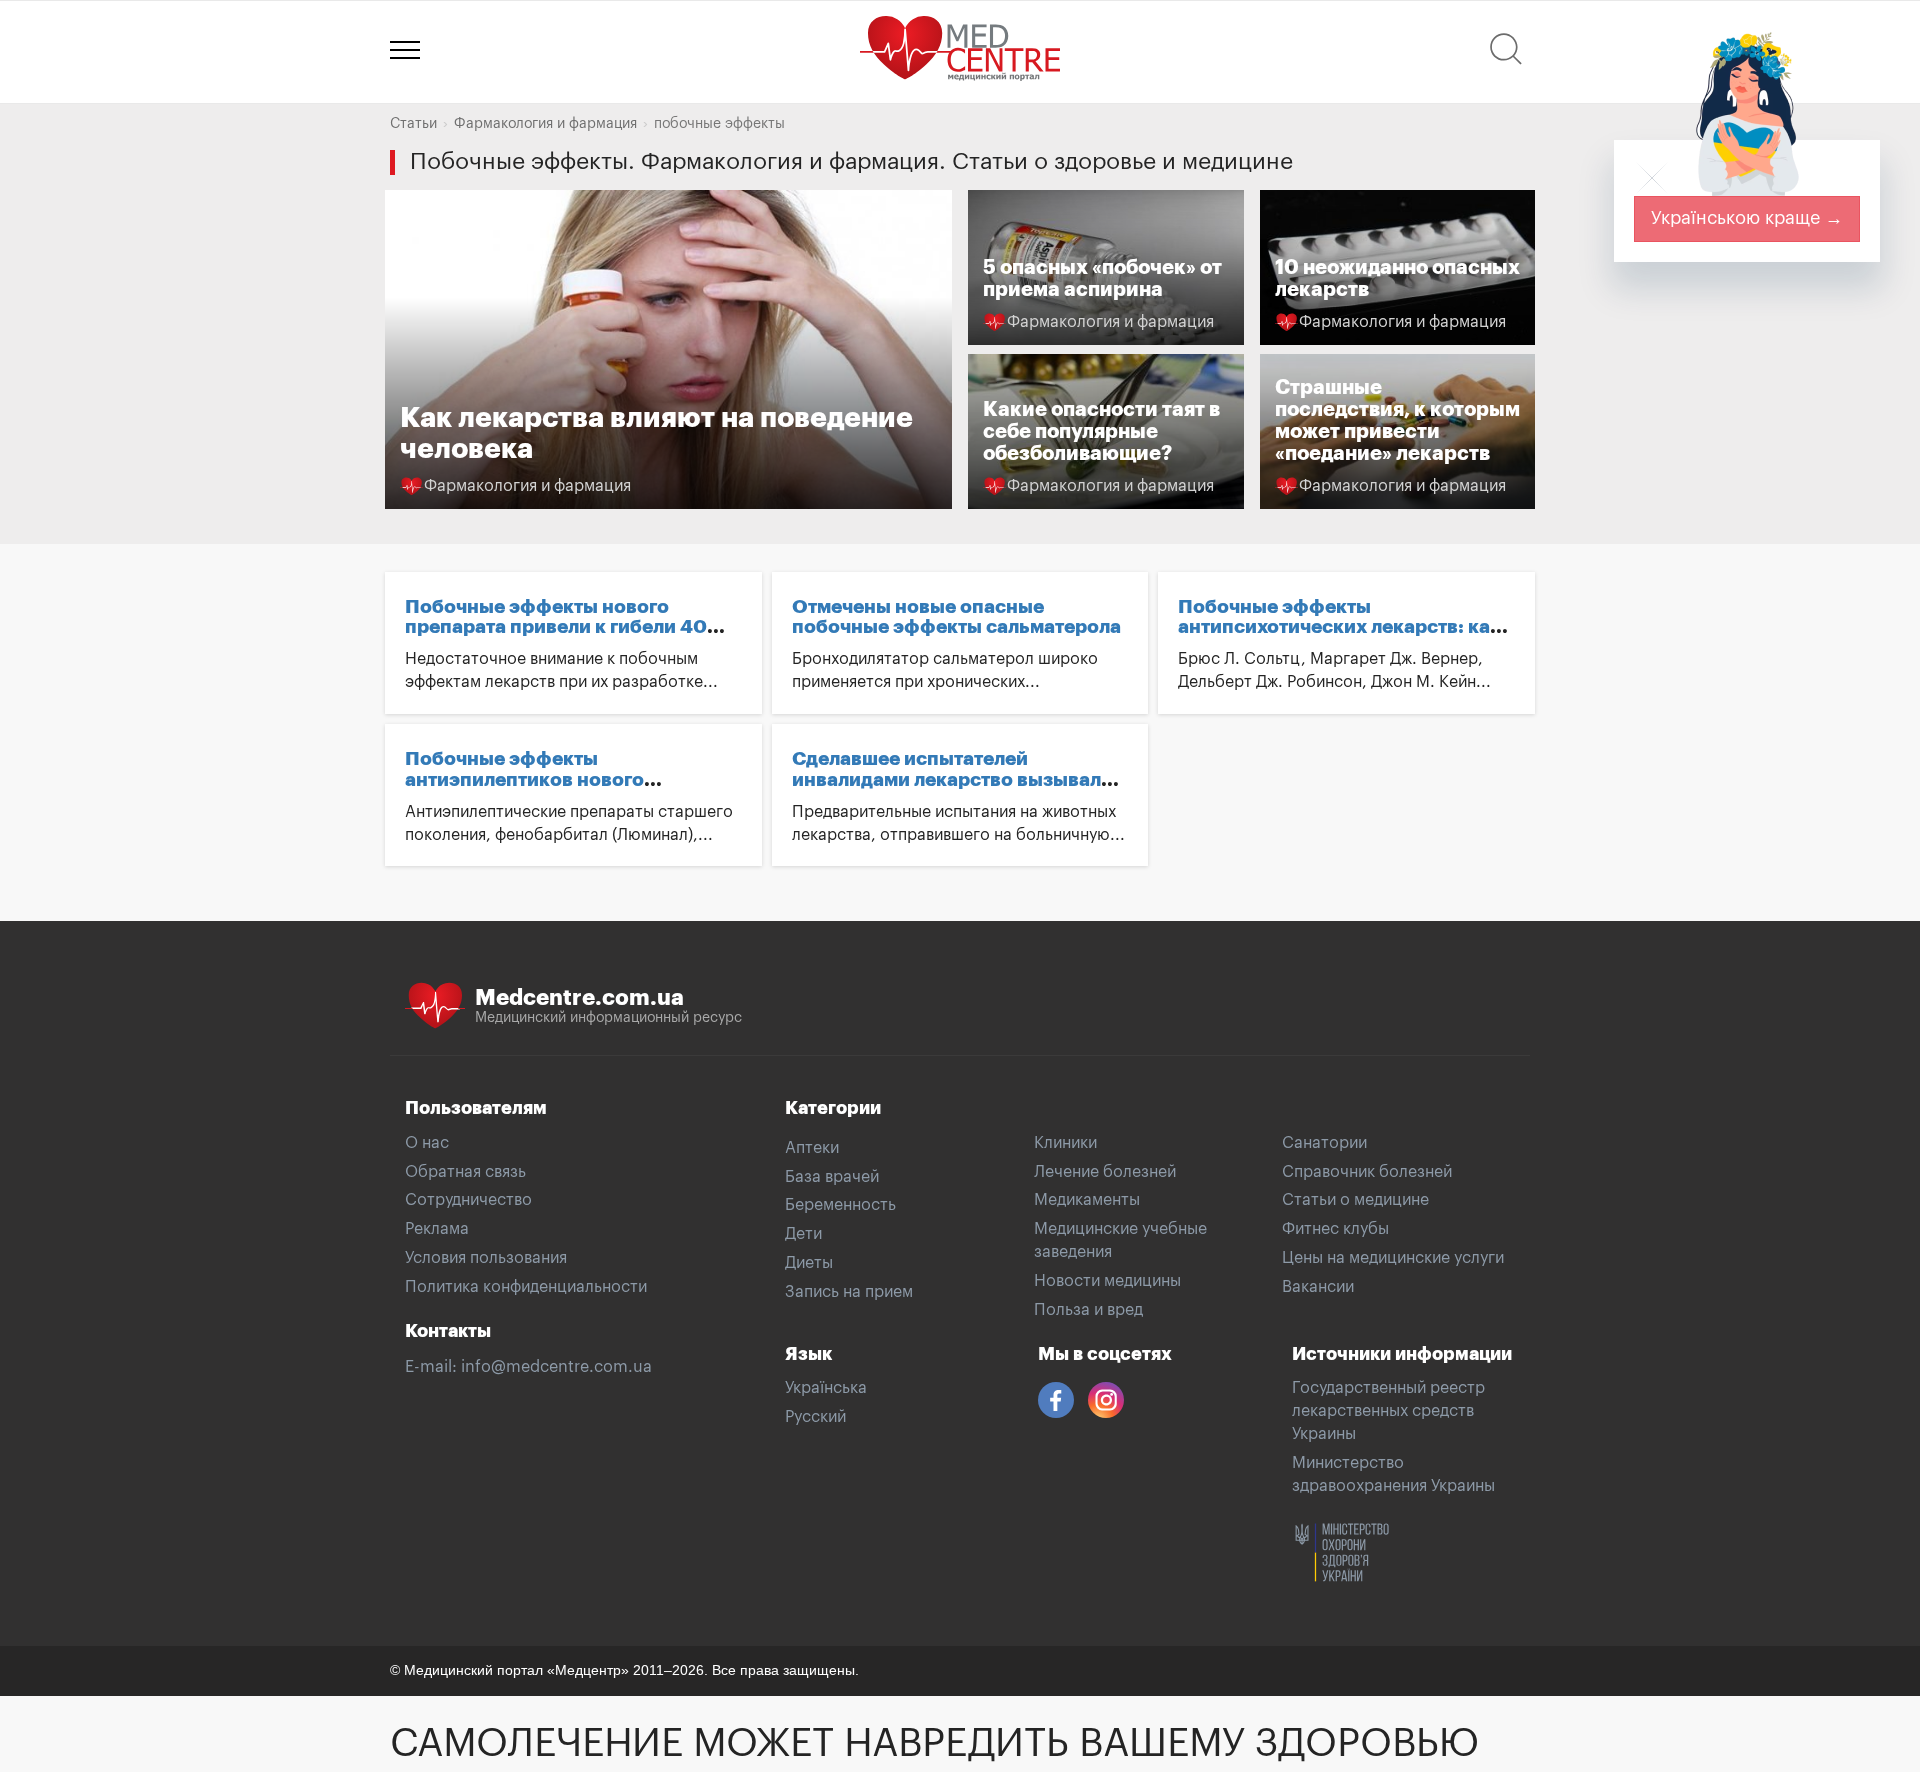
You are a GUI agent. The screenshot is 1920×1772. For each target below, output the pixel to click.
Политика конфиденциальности (526, 1287)
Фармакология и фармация (545, 124)
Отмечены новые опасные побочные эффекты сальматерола (956, 617)
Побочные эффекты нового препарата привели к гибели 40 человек (556, 627)
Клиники (1065, 1143)
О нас (427, 1143)
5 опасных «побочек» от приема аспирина (1102, 278)
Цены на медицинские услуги (1393, 1258)
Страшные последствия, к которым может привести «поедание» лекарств (1397, 420)
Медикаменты (1087, 1200)
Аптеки (812, 1148)
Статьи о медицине (1355, 1200)
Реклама (437, 1229)
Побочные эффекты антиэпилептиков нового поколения (524, 779)
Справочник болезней (1367, 1172)
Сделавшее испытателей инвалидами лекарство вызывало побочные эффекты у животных (952, 779)
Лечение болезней (1105, 1172)
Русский (815, 1417)
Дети (803, 1234)
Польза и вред (1088, 1310)
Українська (826, 1388)
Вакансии (1318, 1287)
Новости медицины (1107, 1281)
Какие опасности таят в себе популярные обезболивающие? (1101, 431)
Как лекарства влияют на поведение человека (668, 349)
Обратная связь (465, 1172)
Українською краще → (1747, 218)
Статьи (413, 124)
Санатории (1324, 1143)
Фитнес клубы (1335, 1229)
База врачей (832, 1177)
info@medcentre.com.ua (556, 1367)
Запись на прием (849, 1292)
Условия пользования (486, 1258)
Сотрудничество (468, 1200)
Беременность (840, 1205)
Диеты (809, 1263)
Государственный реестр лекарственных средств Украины (1388, 1411)
